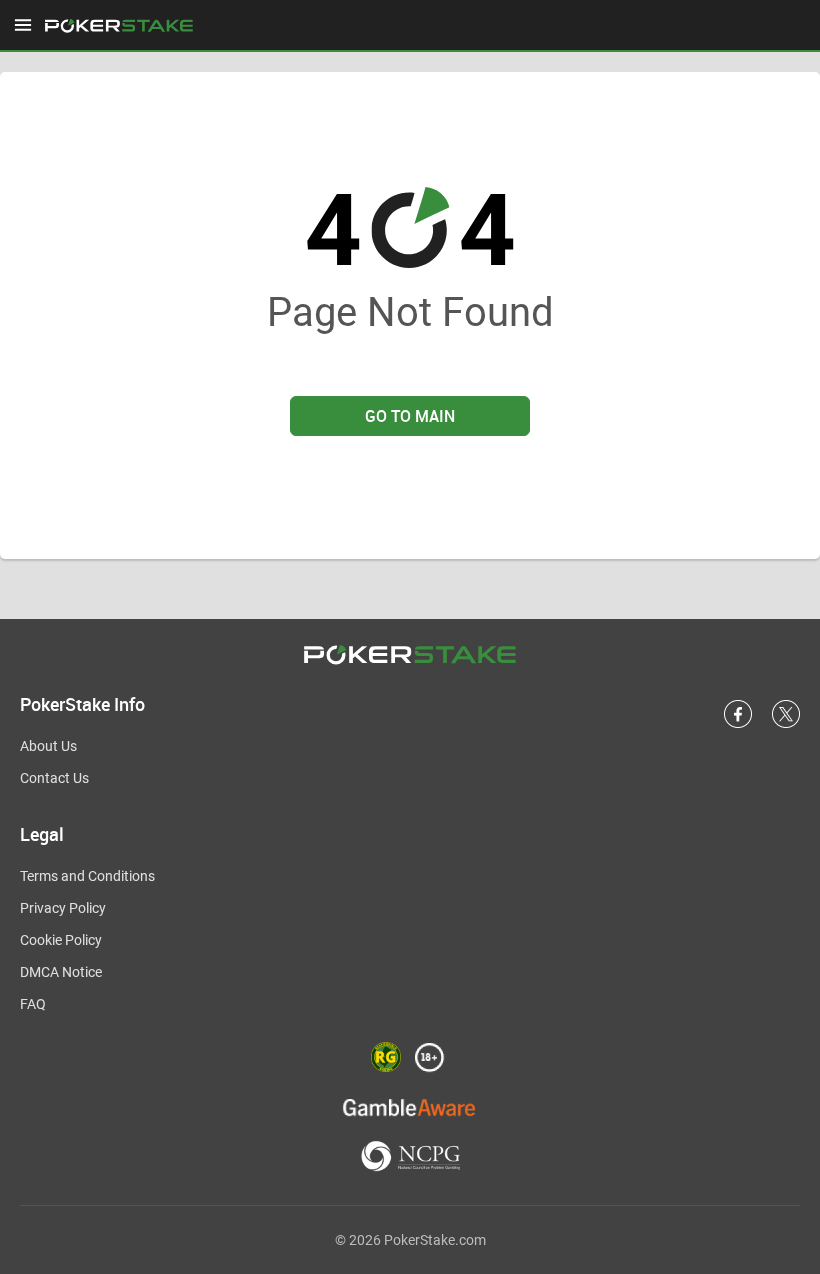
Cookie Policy (61, 940)
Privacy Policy (63, 908)
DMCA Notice (61, 972)
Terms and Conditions (87, 876)
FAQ (33, 1004)
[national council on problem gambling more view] (410, 1157)
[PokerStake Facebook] (738, 724)
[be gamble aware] (410, 1106)
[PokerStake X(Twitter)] (786, 724)
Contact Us (54, 778)
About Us (48, 746)
